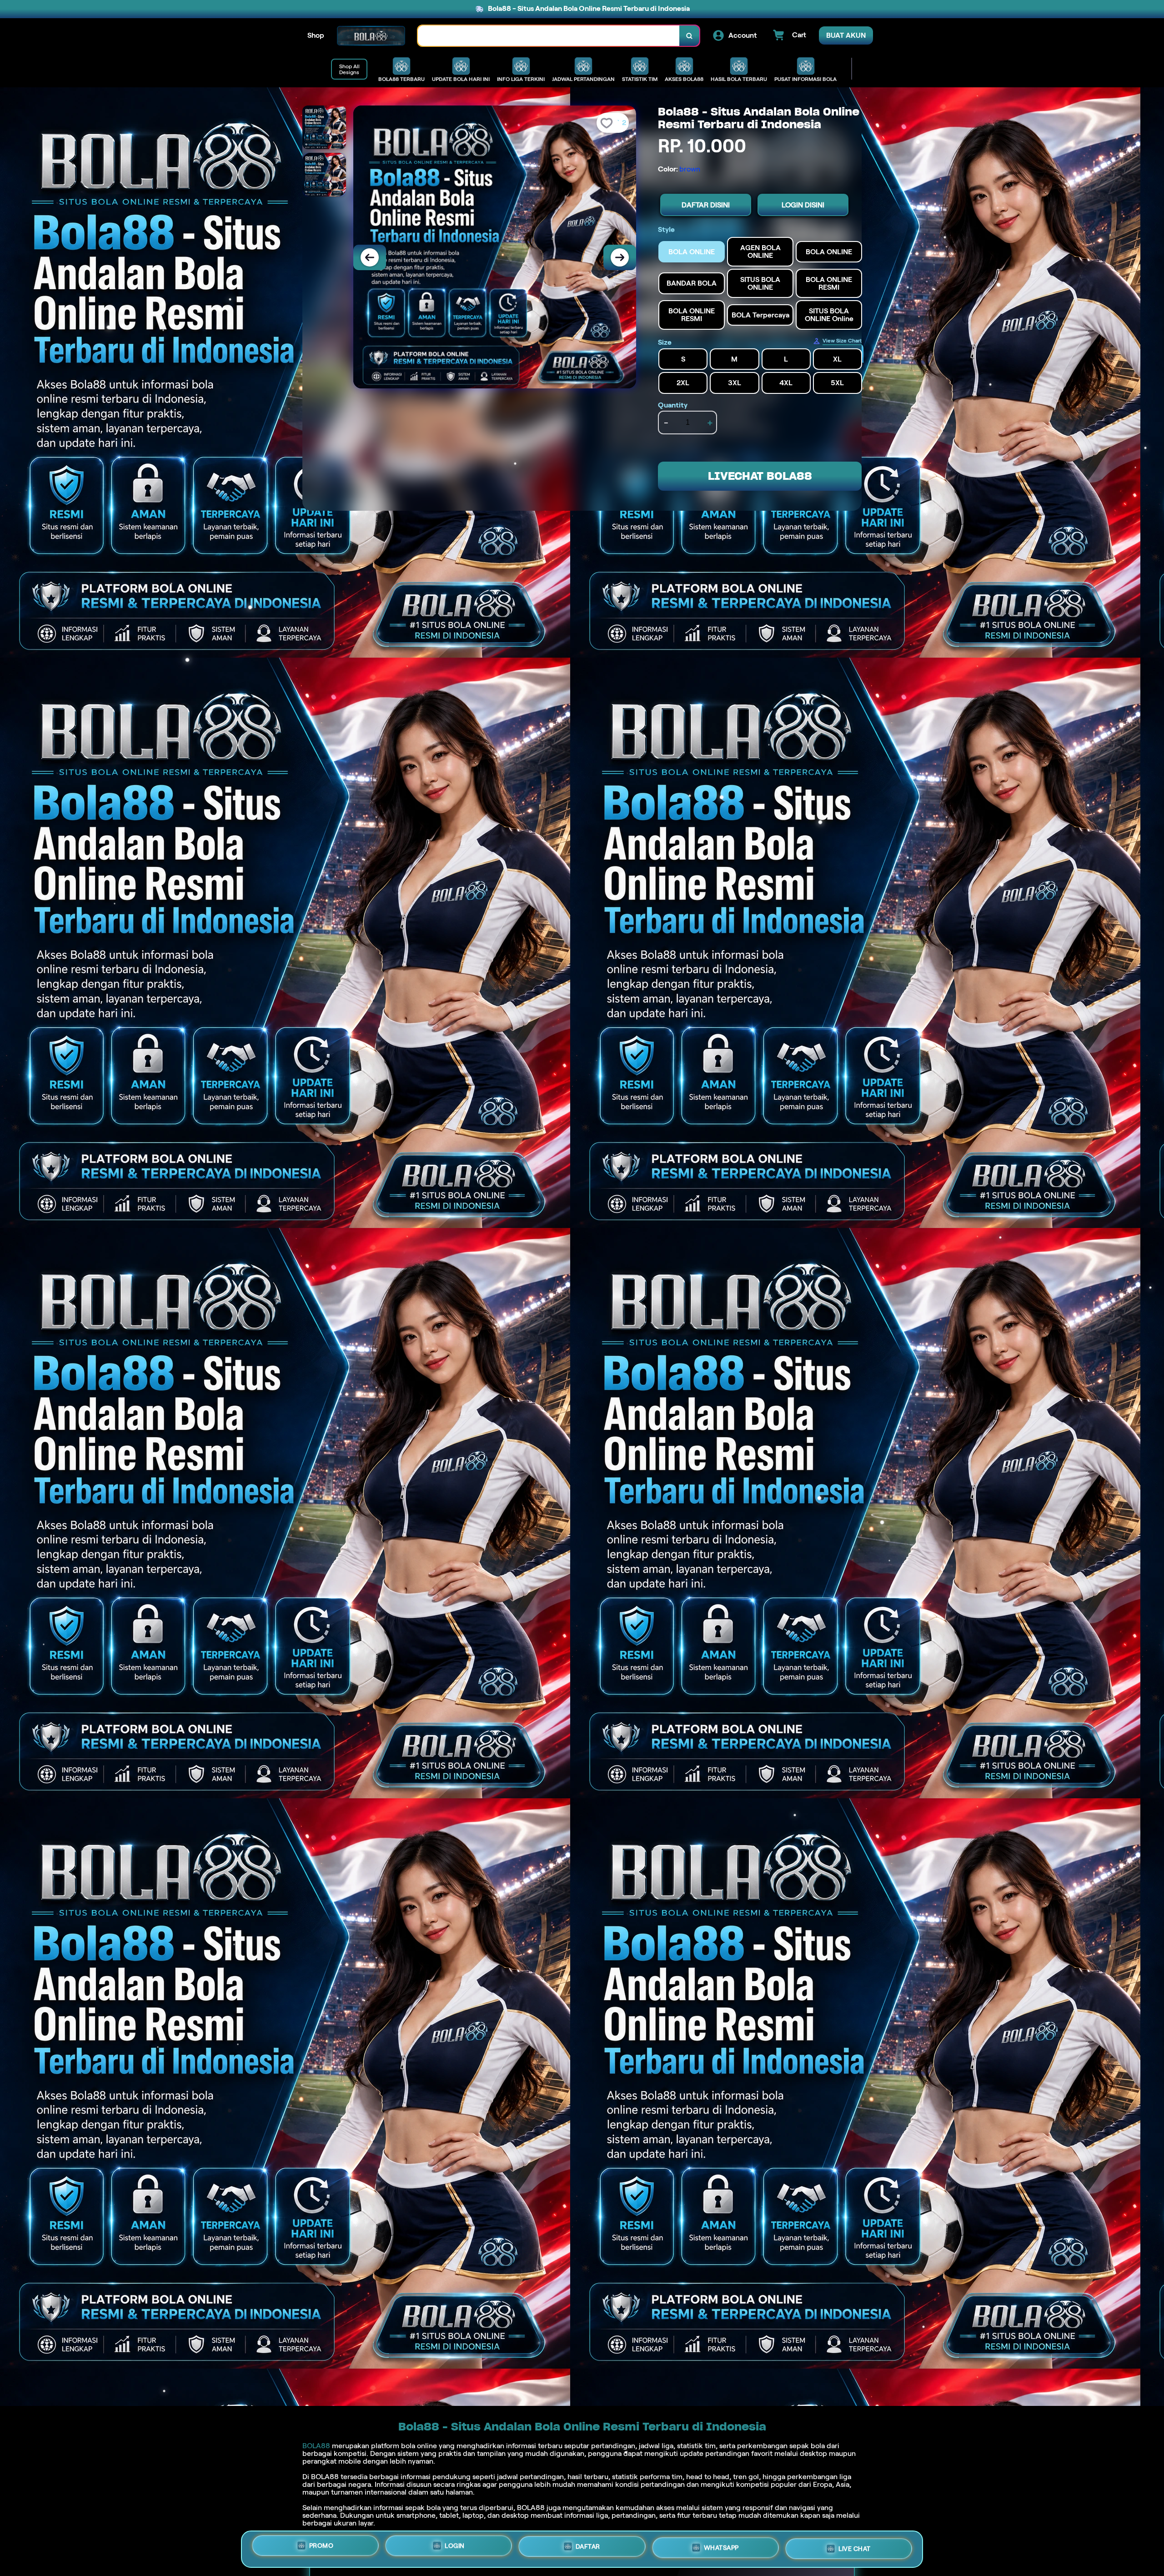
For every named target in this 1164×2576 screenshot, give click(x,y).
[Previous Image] (370, 257)
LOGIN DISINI (803, 205)
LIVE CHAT (855, 2547)
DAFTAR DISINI (706, 205)
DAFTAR (588, 2549)
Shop (316, 35)
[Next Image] (620, 257)
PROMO (321, 2549)
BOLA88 (316, 2446)
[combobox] (549, 36)
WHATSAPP (721, 2548)
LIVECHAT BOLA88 (760, 476)
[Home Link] (371, 36)
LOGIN (455, 2549)
